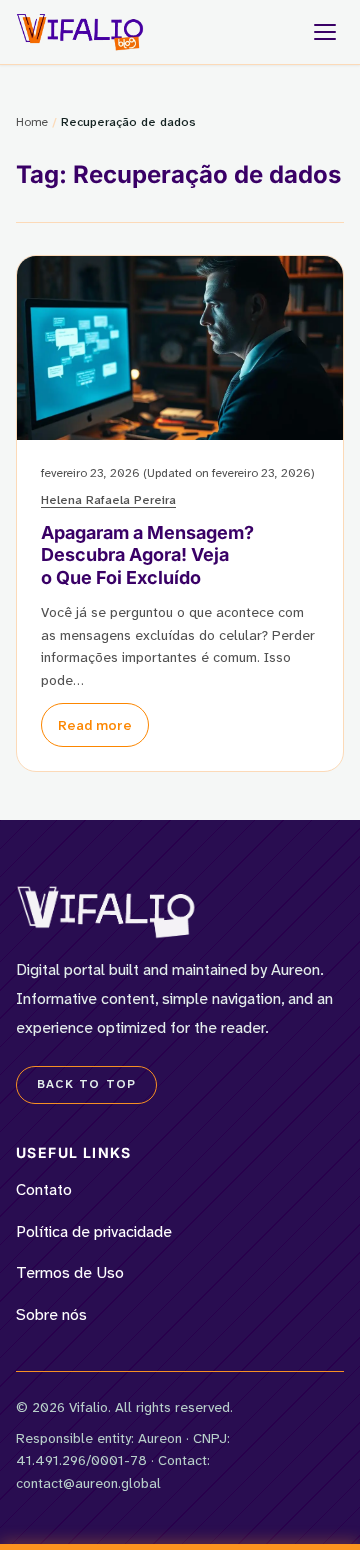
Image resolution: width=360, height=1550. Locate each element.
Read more (95, 725)
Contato (44, 1189)
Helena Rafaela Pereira (108, 500)
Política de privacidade (94, 1231)
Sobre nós (51, 1314)
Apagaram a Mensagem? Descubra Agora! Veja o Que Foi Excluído (147, 555)
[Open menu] (325, 32)
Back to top (86, 1084)
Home (32, 122)
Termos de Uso (70, 1272)
